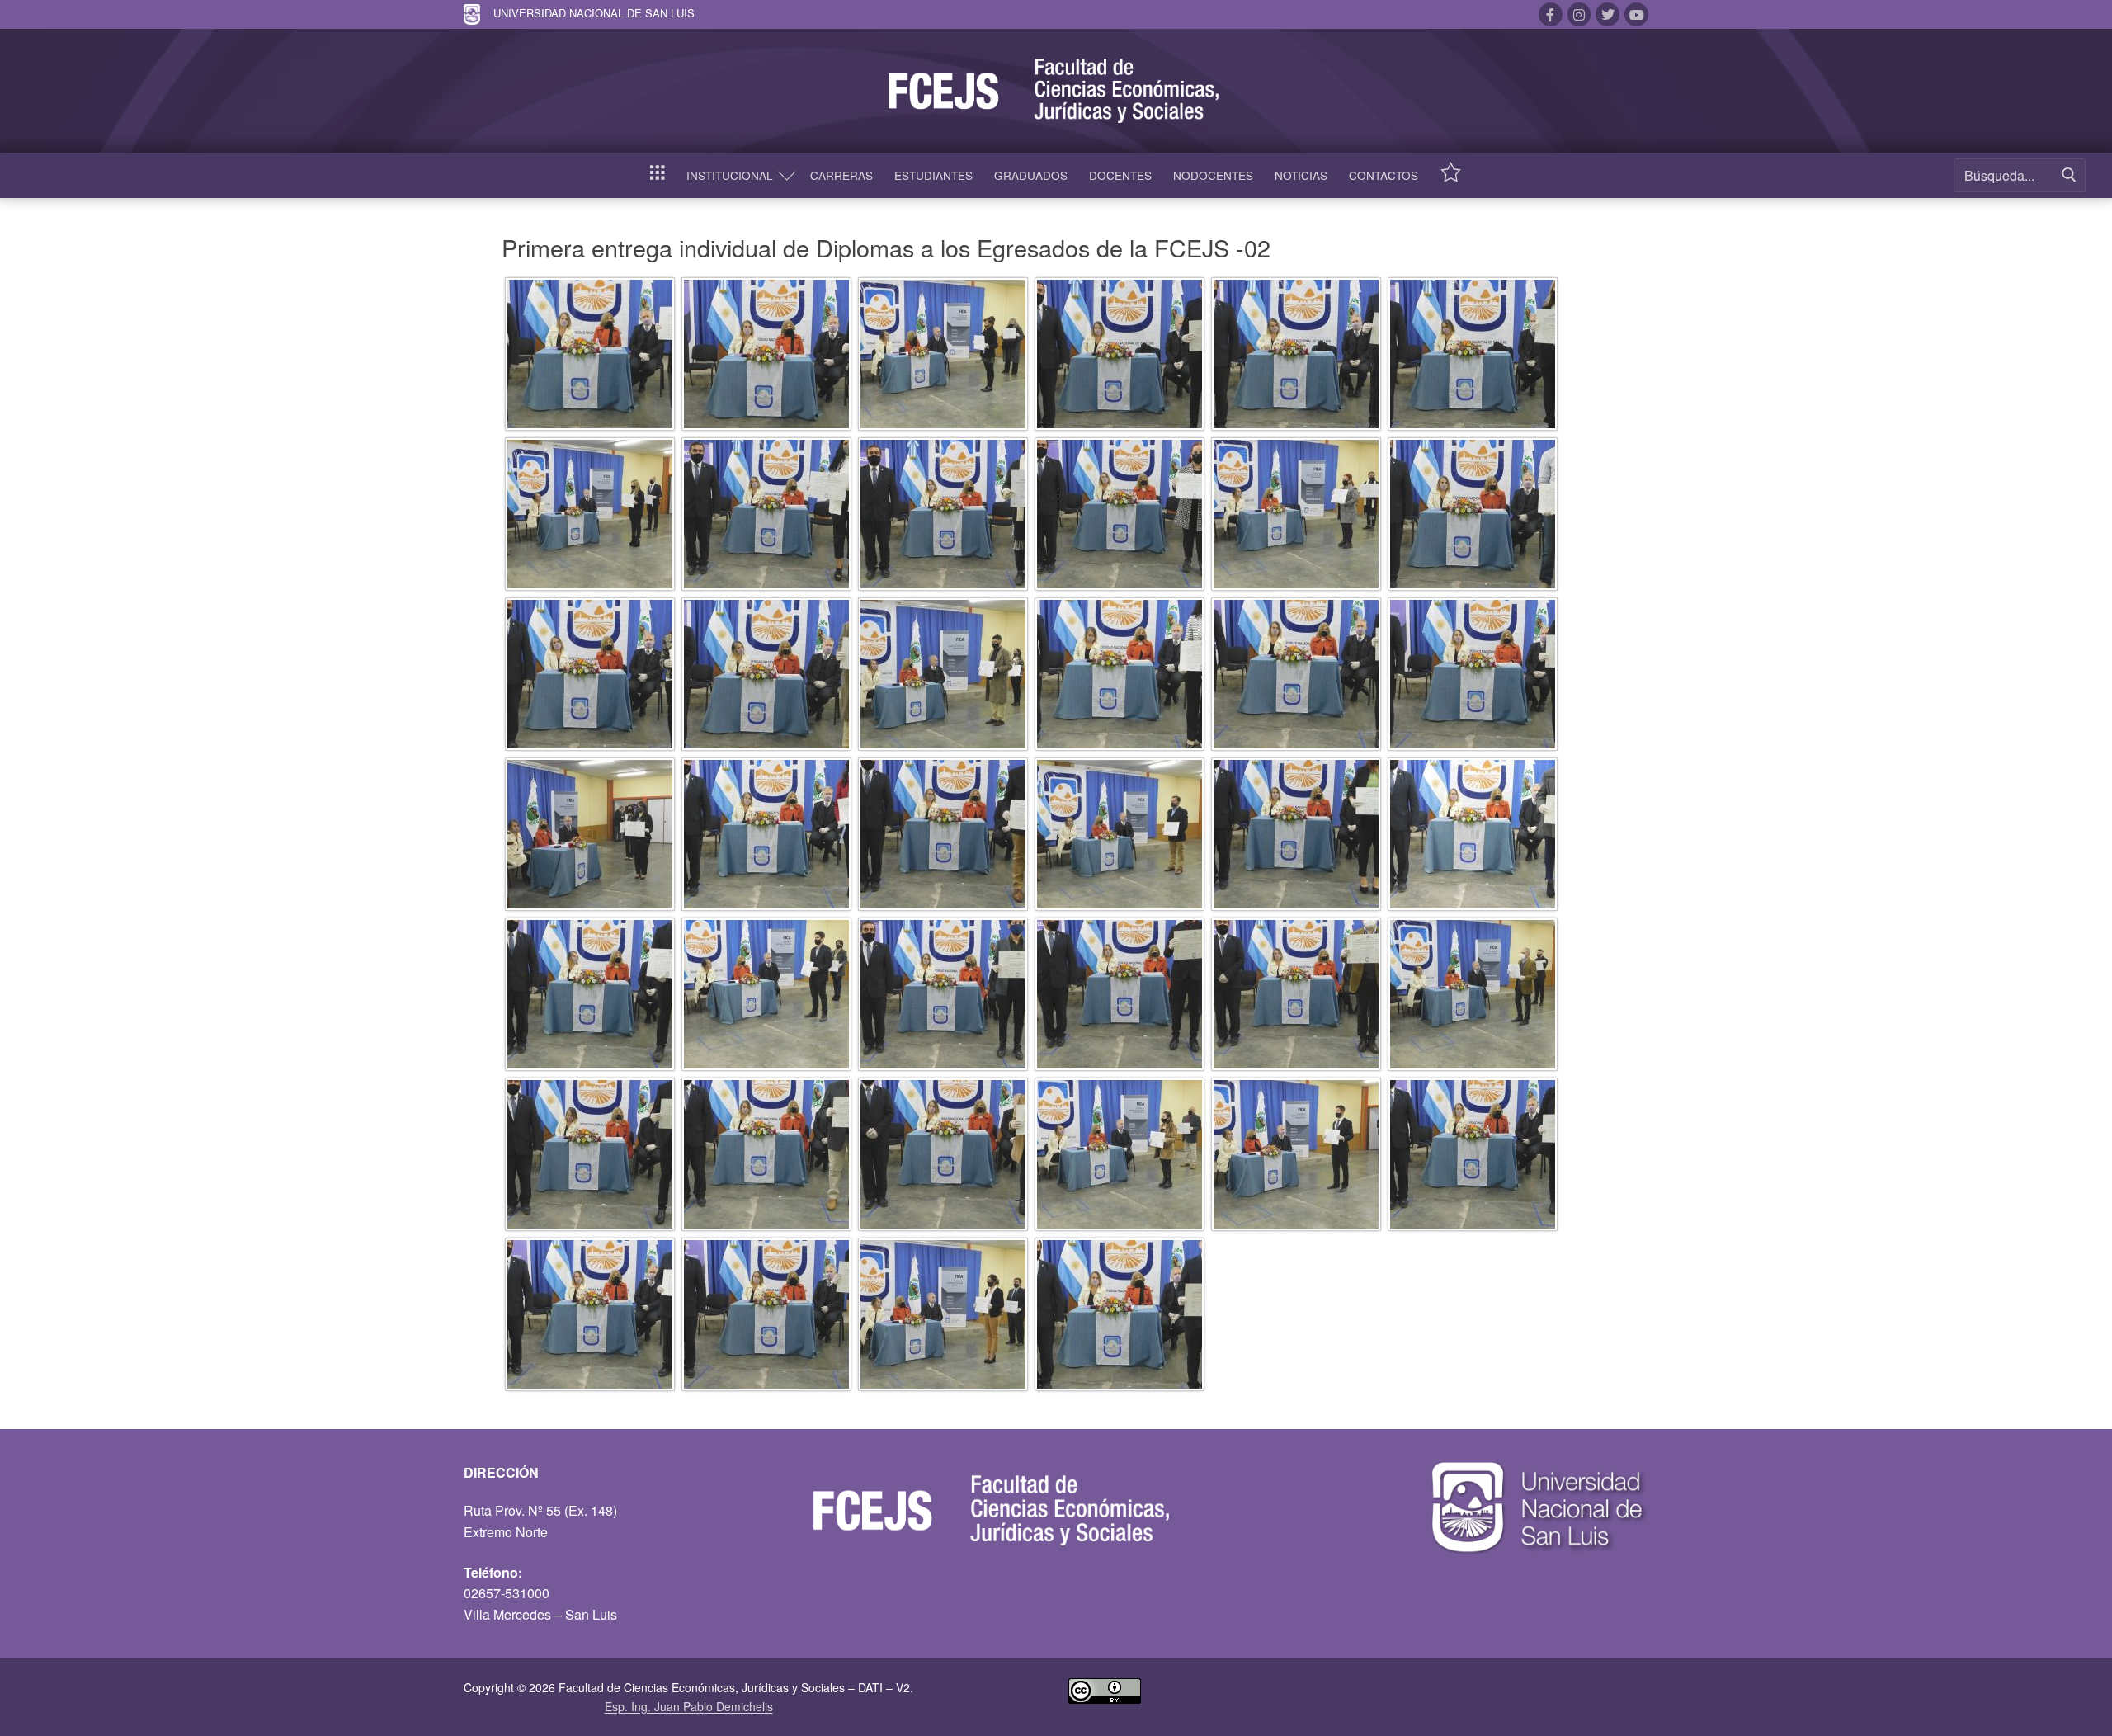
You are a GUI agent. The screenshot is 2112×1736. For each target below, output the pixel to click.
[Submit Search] (2069, 175)
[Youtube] (1636, 14)
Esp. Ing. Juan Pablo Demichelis (689, 1706)
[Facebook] (1551, 14)
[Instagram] (1579, 14)
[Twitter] (1608, 14)
